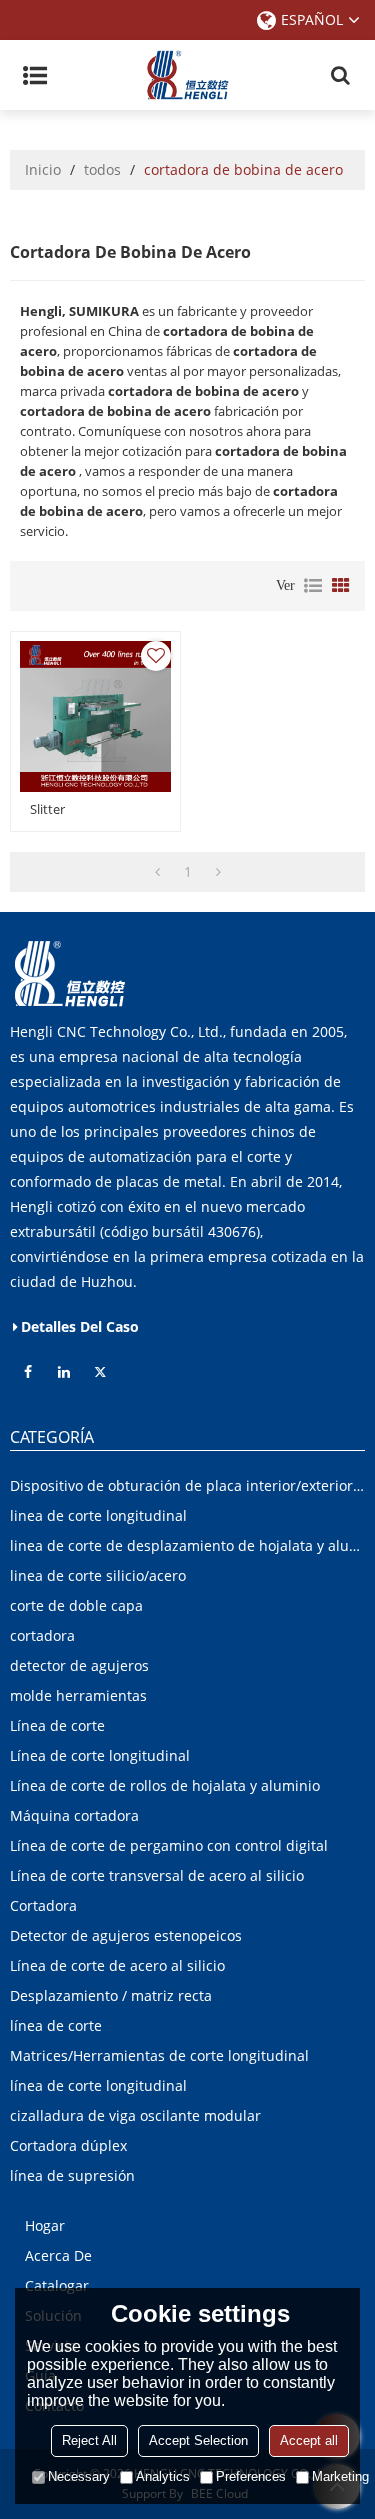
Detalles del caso (80, 1326)
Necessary (79, 2476)
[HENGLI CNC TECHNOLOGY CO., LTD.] (187, 75)
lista (313, 586)
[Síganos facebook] (28, 1372)
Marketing (340, 2476)
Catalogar (57, 2285)
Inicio (43, 169)
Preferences (251, 2476)
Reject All (89, 2440)
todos (102, 169)
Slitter (47, 809)
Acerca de (58, 2255)
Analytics (163, 2476)
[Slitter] (95, 716)
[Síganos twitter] (100, 1372)
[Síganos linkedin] (64, 1372)
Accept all (309, 2440)
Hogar (45, 2225)
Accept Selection (198, 2440)
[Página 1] (157, 872)
